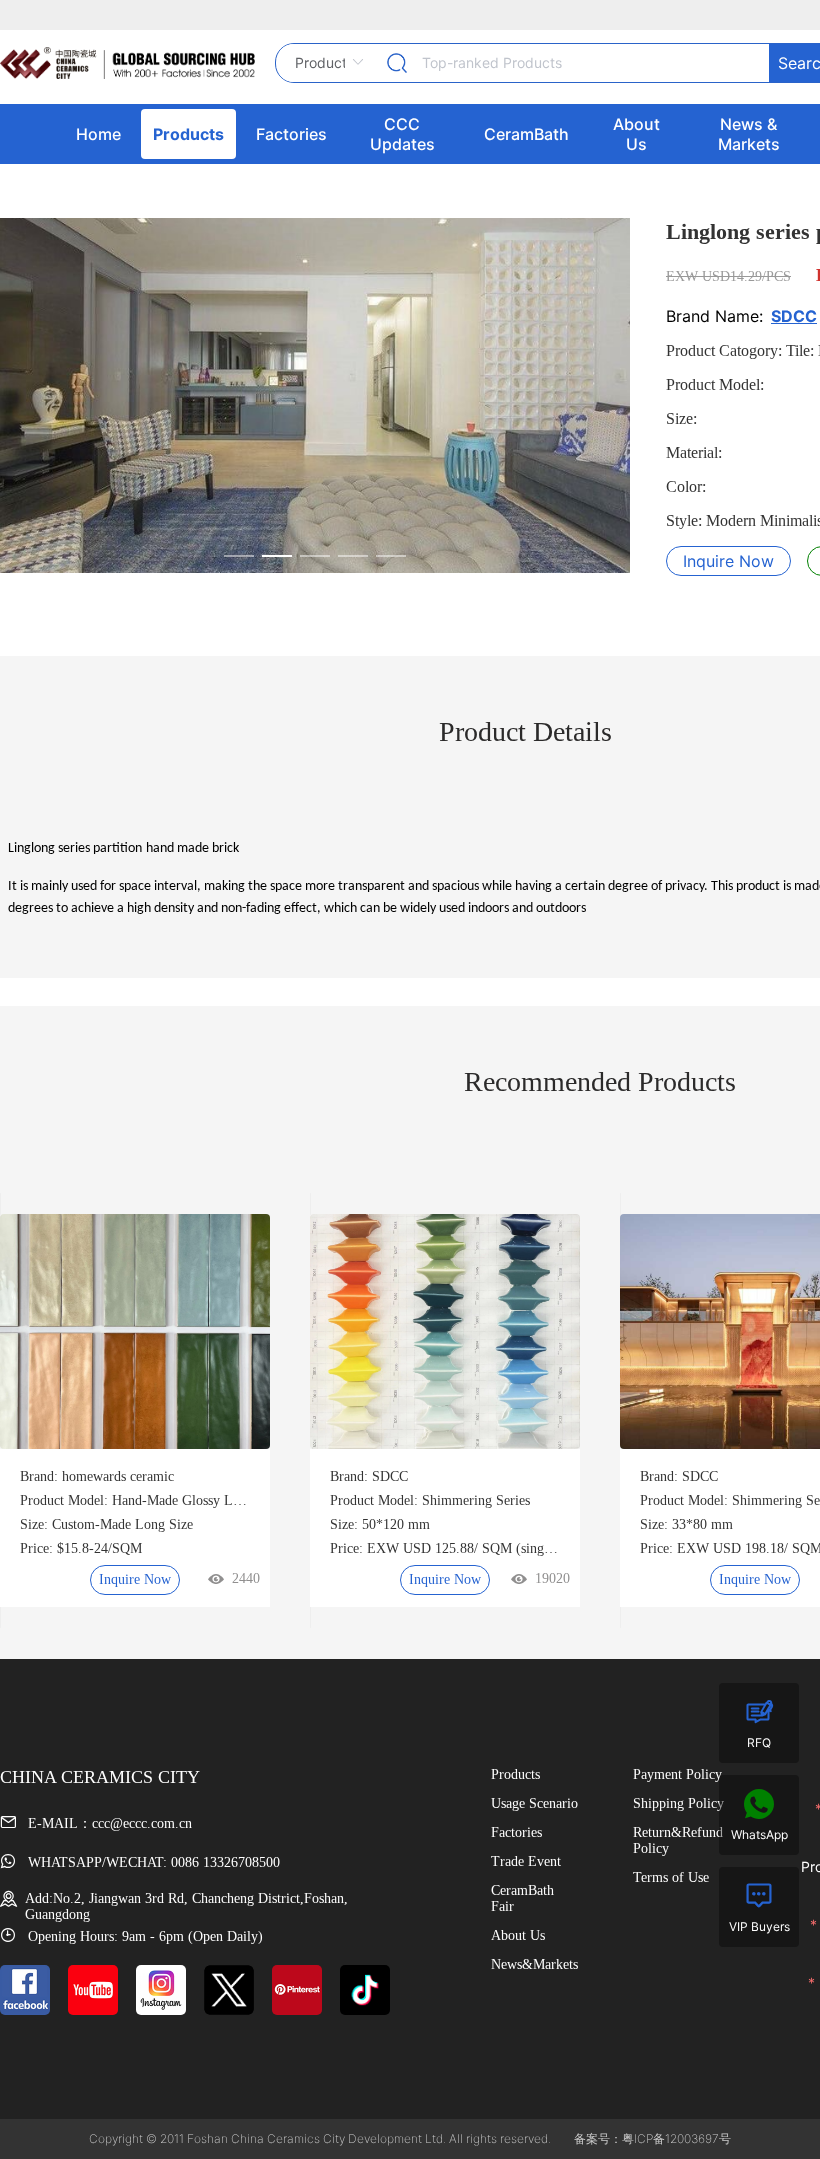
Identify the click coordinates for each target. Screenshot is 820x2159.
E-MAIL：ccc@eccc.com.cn (108, 1823)
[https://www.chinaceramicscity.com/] (127, 63)
